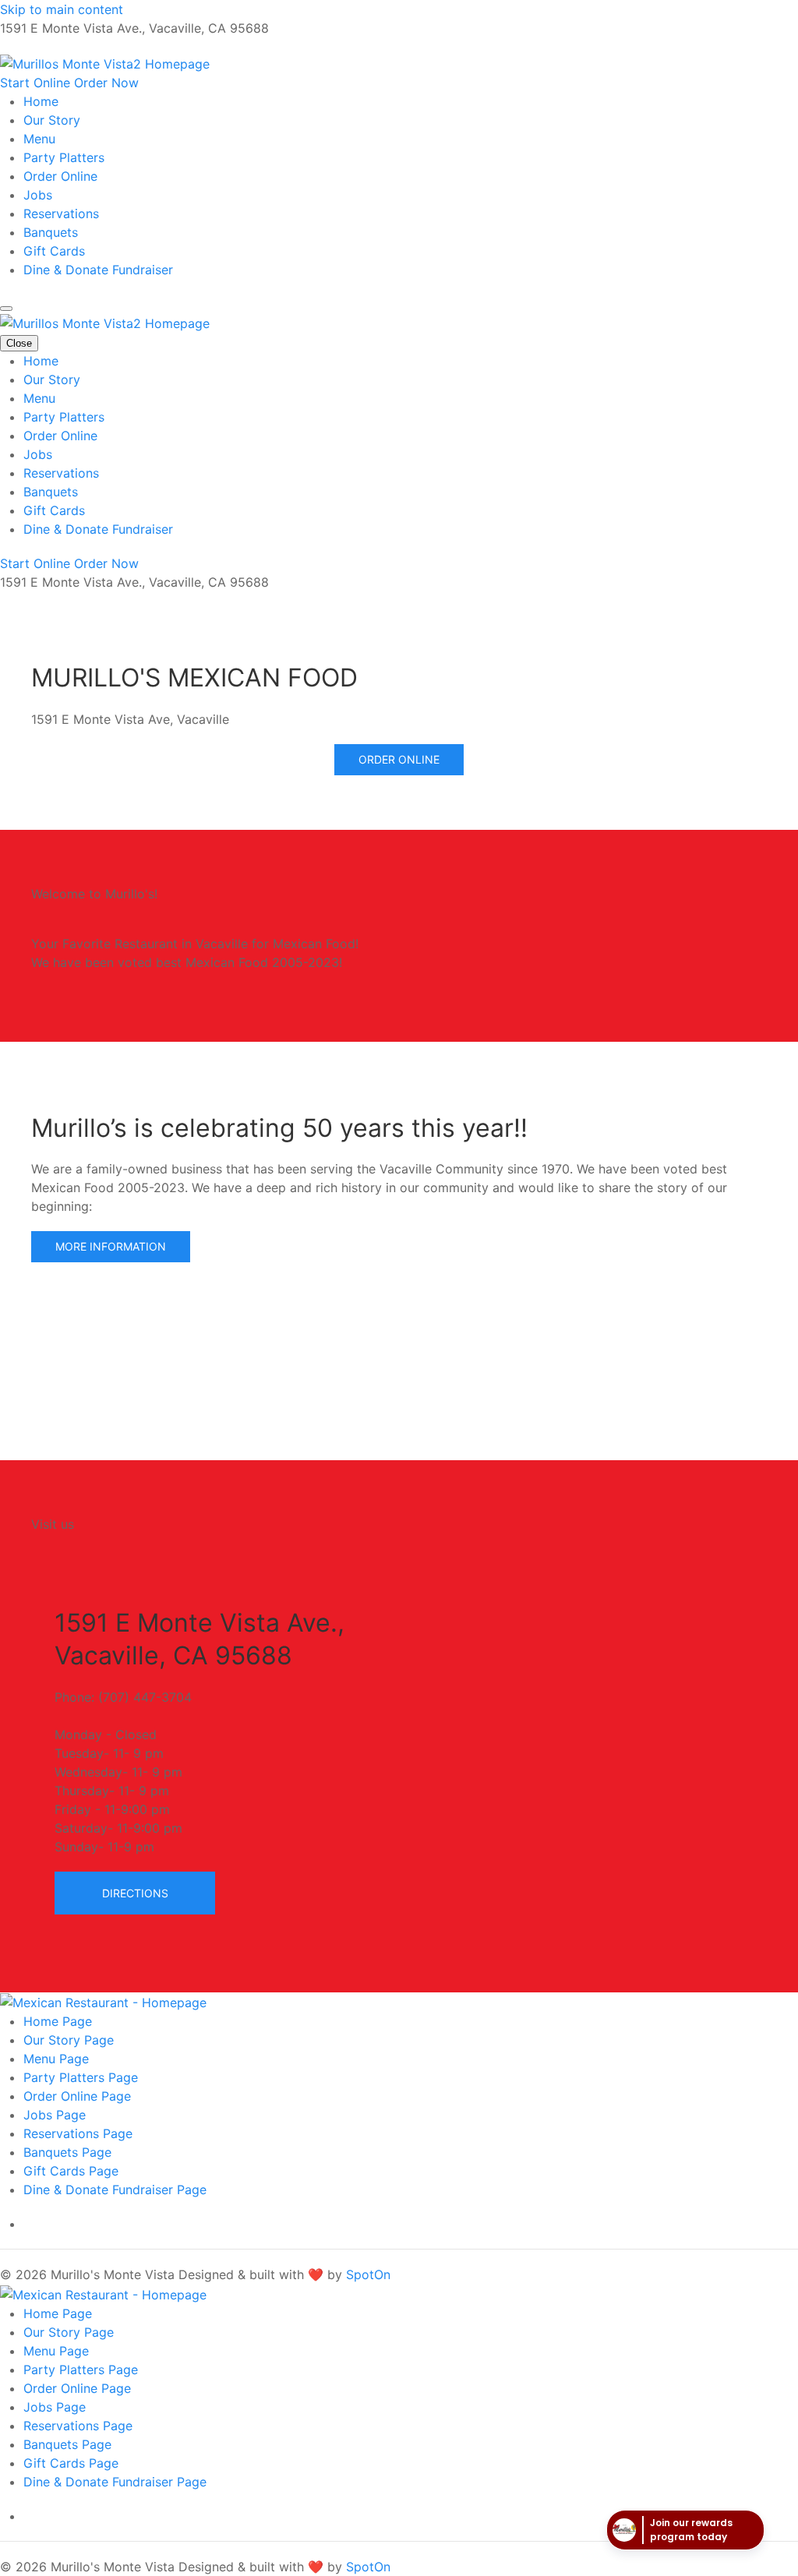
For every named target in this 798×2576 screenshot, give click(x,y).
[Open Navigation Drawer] (6, 309)
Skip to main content (62, 9)
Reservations (61, 213)
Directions (135, 1893)
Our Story (52, 120)
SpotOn (368, 2274)
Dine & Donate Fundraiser (98, 270)
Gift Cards (54, 251)
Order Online (60, 176)
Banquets (51, 232)
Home (41, 101)
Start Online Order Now (69, 83)
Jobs (38, 195)
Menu (39, 139)
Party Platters (64, 157)
